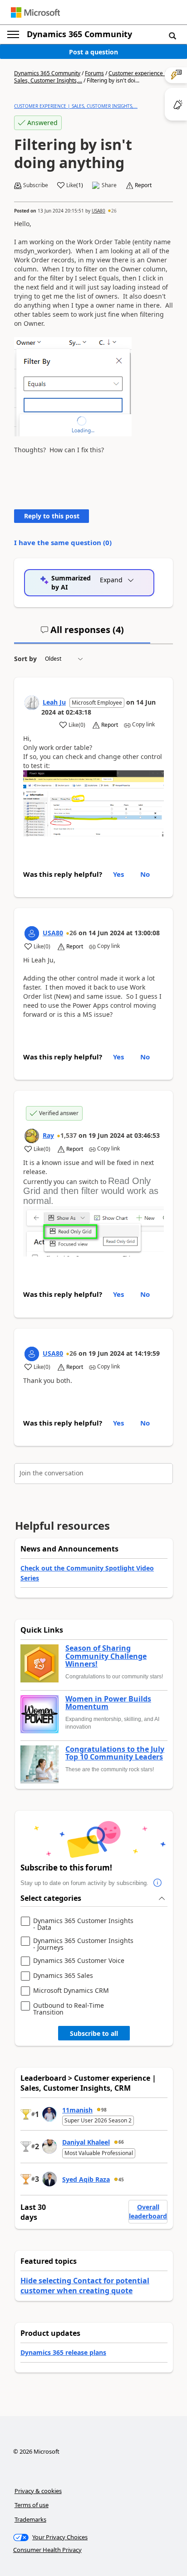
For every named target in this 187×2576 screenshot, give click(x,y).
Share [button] (109, 185)
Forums (94, 73)
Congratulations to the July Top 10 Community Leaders (115, 1753)
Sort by (25, 659)
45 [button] (121, 2180)
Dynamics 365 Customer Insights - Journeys (83, 1944)
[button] (172, 35)
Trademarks (30, 2519)
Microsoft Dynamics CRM (71, 1991)
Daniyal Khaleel (86, 2142)
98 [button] (104, 2110)
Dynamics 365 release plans (63, 2352)
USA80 (98, 211)
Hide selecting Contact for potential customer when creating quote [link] (85, 2286)
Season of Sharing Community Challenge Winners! (106, 1656)
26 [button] (114, 211)
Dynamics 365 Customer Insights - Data (83, 1924)
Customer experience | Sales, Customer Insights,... (76, 106)
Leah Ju (54, 702)
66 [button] (121, 2142)
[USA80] (32, 933)
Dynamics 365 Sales (63, 1976)
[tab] (82, 633)
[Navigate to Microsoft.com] (35, 12)
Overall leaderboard (148, 2211)
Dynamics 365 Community (79, 34)
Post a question (93, 52)
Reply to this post (52, 516)
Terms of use (32, 2505)
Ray (48, 1135)
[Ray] (32, 1136)
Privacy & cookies (38, 2491)
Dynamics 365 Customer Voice (79, 1961)
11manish (77, 2110)
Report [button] (143, 185)
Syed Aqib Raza (86, 2179)
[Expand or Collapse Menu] (13, 34)
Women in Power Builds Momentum (108, 1703)
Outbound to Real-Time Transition (69, 2009)
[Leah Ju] (32, 703)
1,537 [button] (69, 1135)
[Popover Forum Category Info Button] (157, 1883)
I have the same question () (63, 542)
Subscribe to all (94, 2033)
